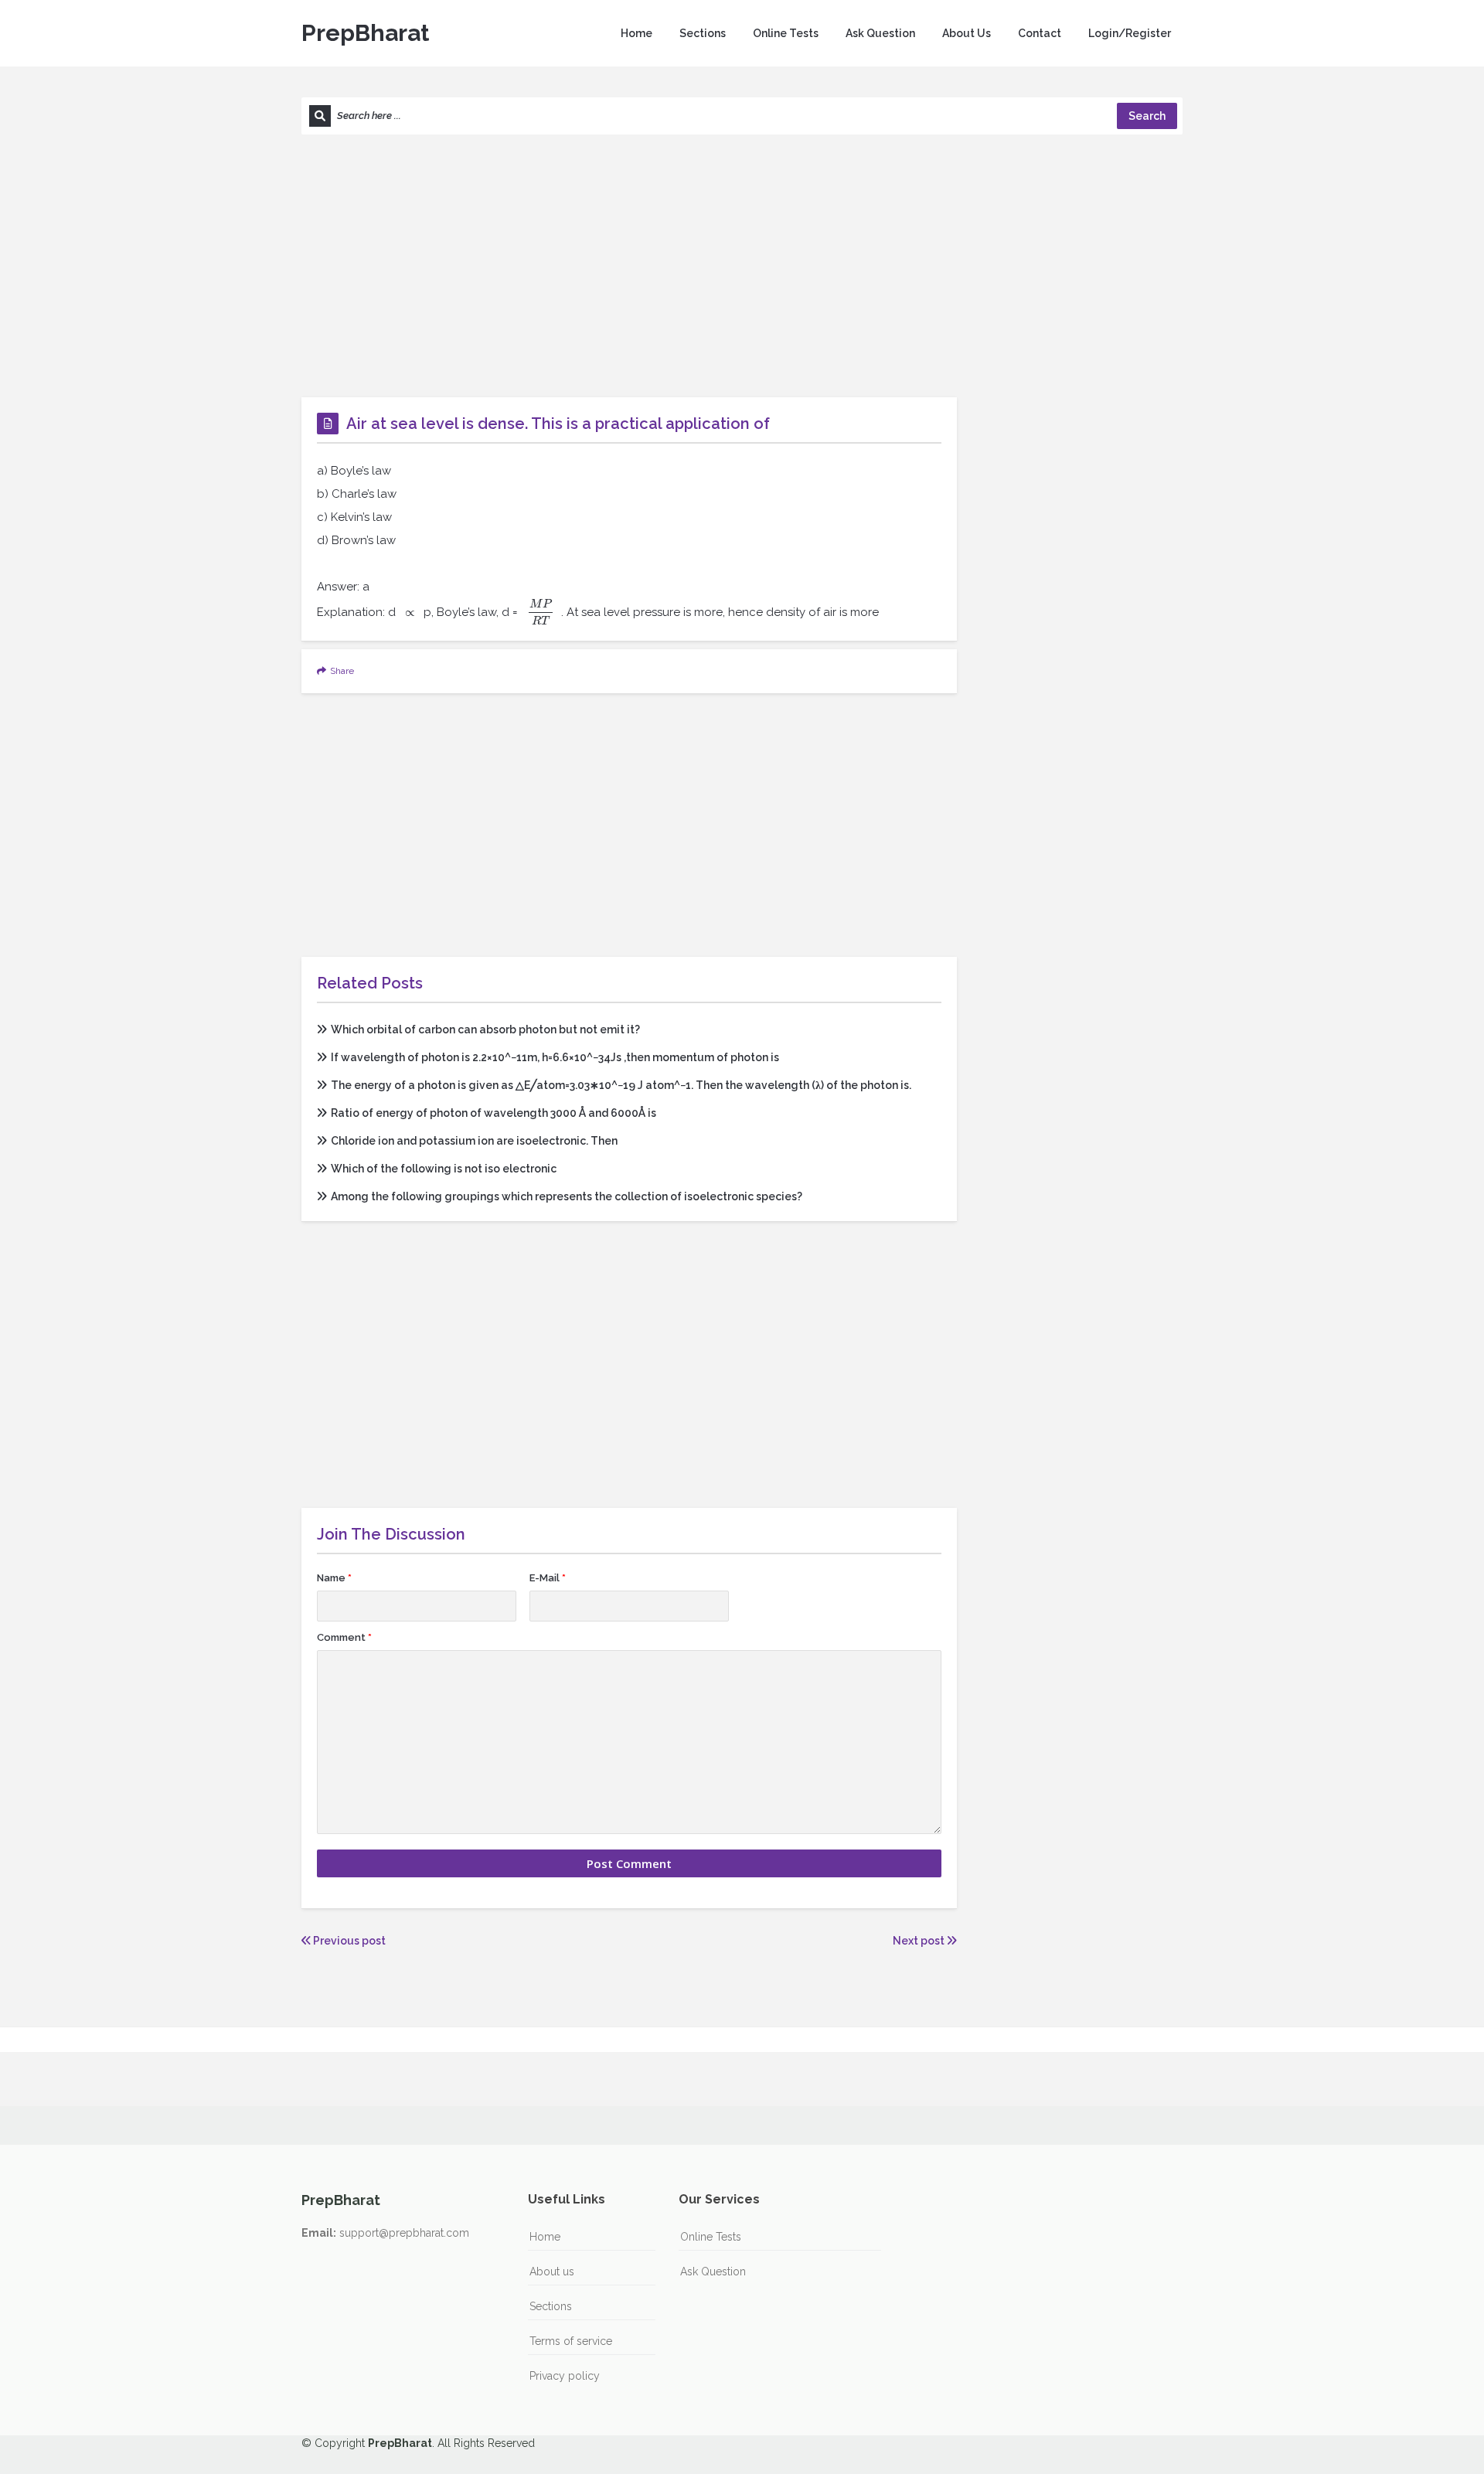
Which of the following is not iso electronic (444, 1169)
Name (334, 1578)
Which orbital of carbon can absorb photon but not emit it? (485, 1029)
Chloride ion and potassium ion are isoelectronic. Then (474, 1141)
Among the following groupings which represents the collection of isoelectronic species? (567, 1196)
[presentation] (410, 612)
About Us (967, 33)
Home (636, 33)
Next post (920, 1941)
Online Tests (786, 33)
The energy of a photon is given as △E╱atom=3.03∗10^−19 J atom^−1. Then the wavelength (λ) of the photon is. (621, 1085)
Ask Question (880, 33)
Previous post (348, 1941)
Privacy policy (565, 2376)
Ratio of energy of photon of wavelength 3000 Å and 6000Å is (494, 1113)
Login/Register (1130, 33)
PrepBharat (365, 33)
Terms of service (571, 2341)
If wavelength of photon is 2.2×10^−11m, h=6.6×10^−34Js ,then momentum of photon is (555, 1057)
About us (552, 2272)
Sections (703, 33)
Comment (344, 1637)
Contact (1040, 33)
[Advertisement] (742, 266)
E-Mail (548, 1578)
